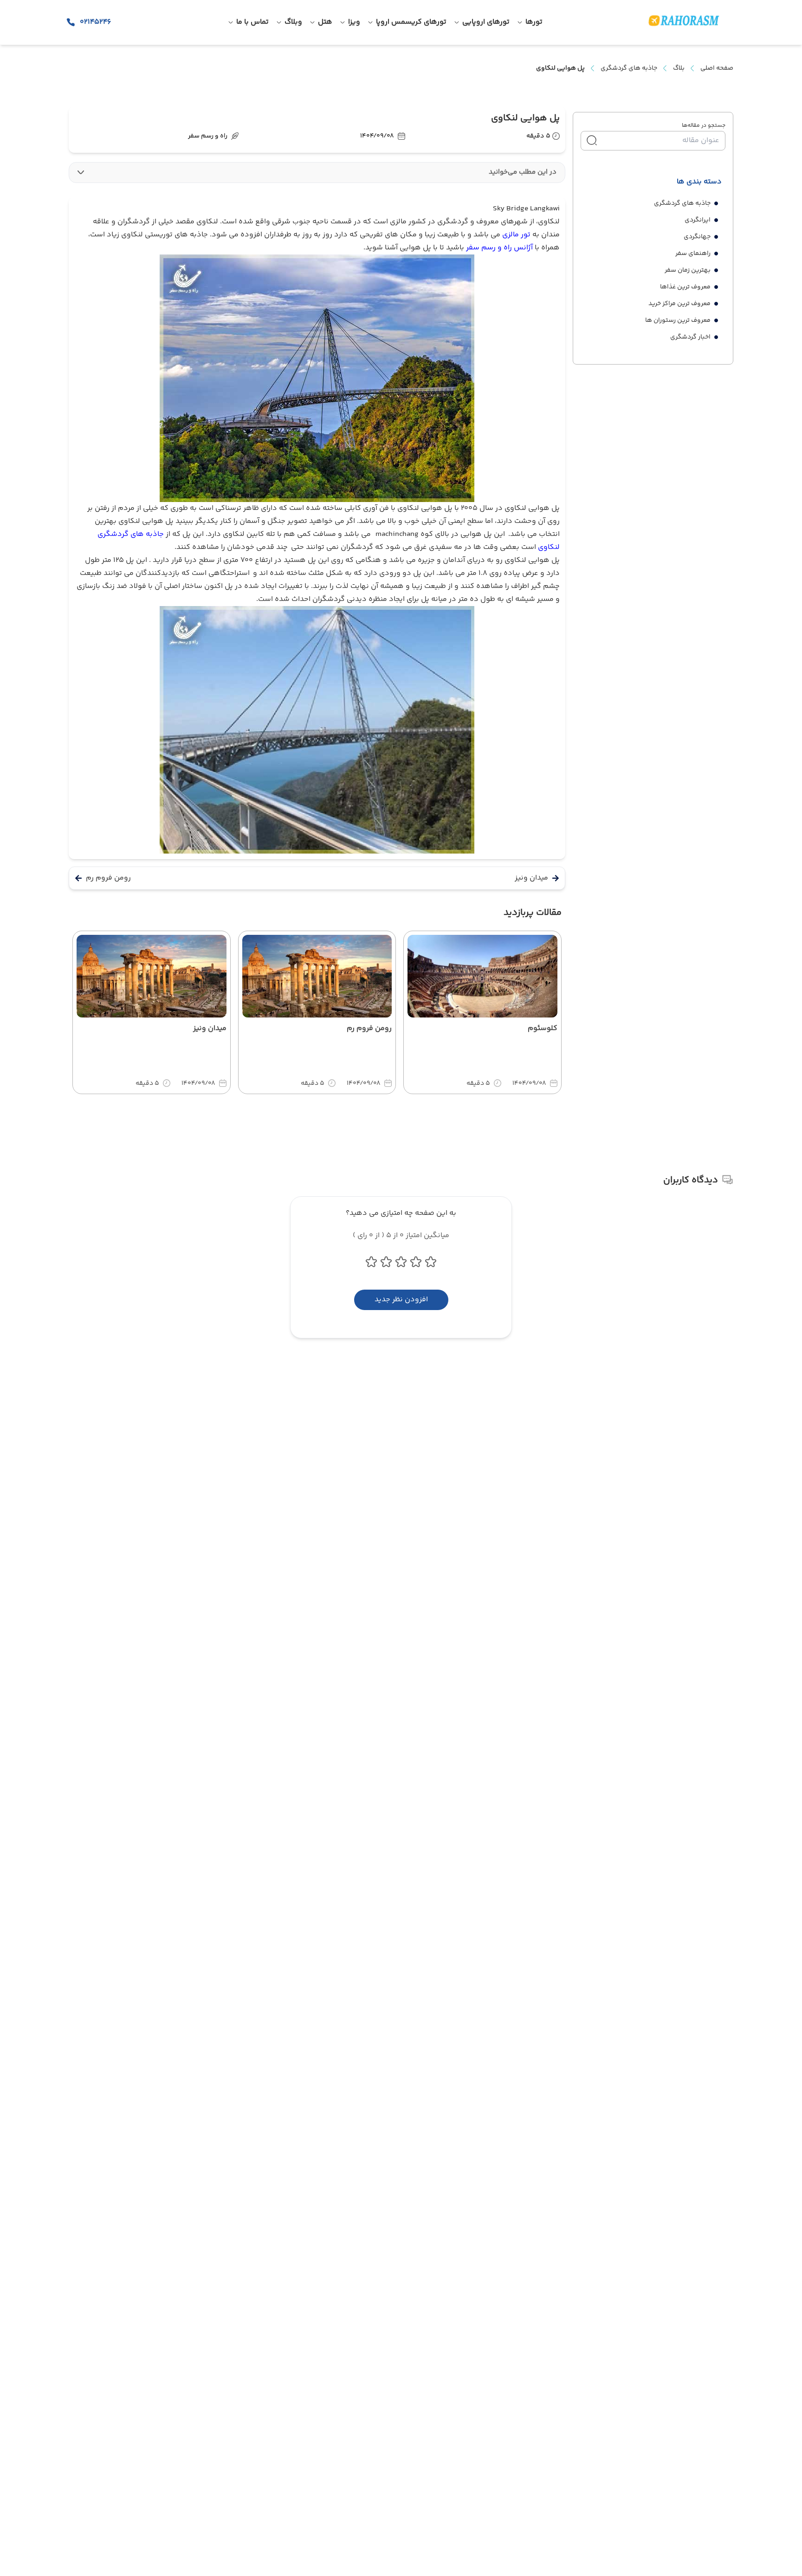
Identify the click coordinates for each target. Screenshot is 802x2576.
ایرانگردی (698, 220)
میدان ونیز (531, 878)
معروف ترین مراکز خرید (679, 304)
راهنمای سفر (693, 254)
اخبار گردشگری (690, 337)
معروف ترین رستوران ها (678, 320)
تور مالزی (516, 235)
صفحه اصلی (717, 68)
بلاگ (679, 68)
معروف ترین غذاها (685, 287)
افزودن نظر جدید (401, 1300)
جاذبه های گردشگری (629, 68)
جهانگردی (697, 237)
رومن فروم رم (108, 878)
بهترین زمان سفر (688, 270)
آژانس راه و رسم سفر (499, 248)
